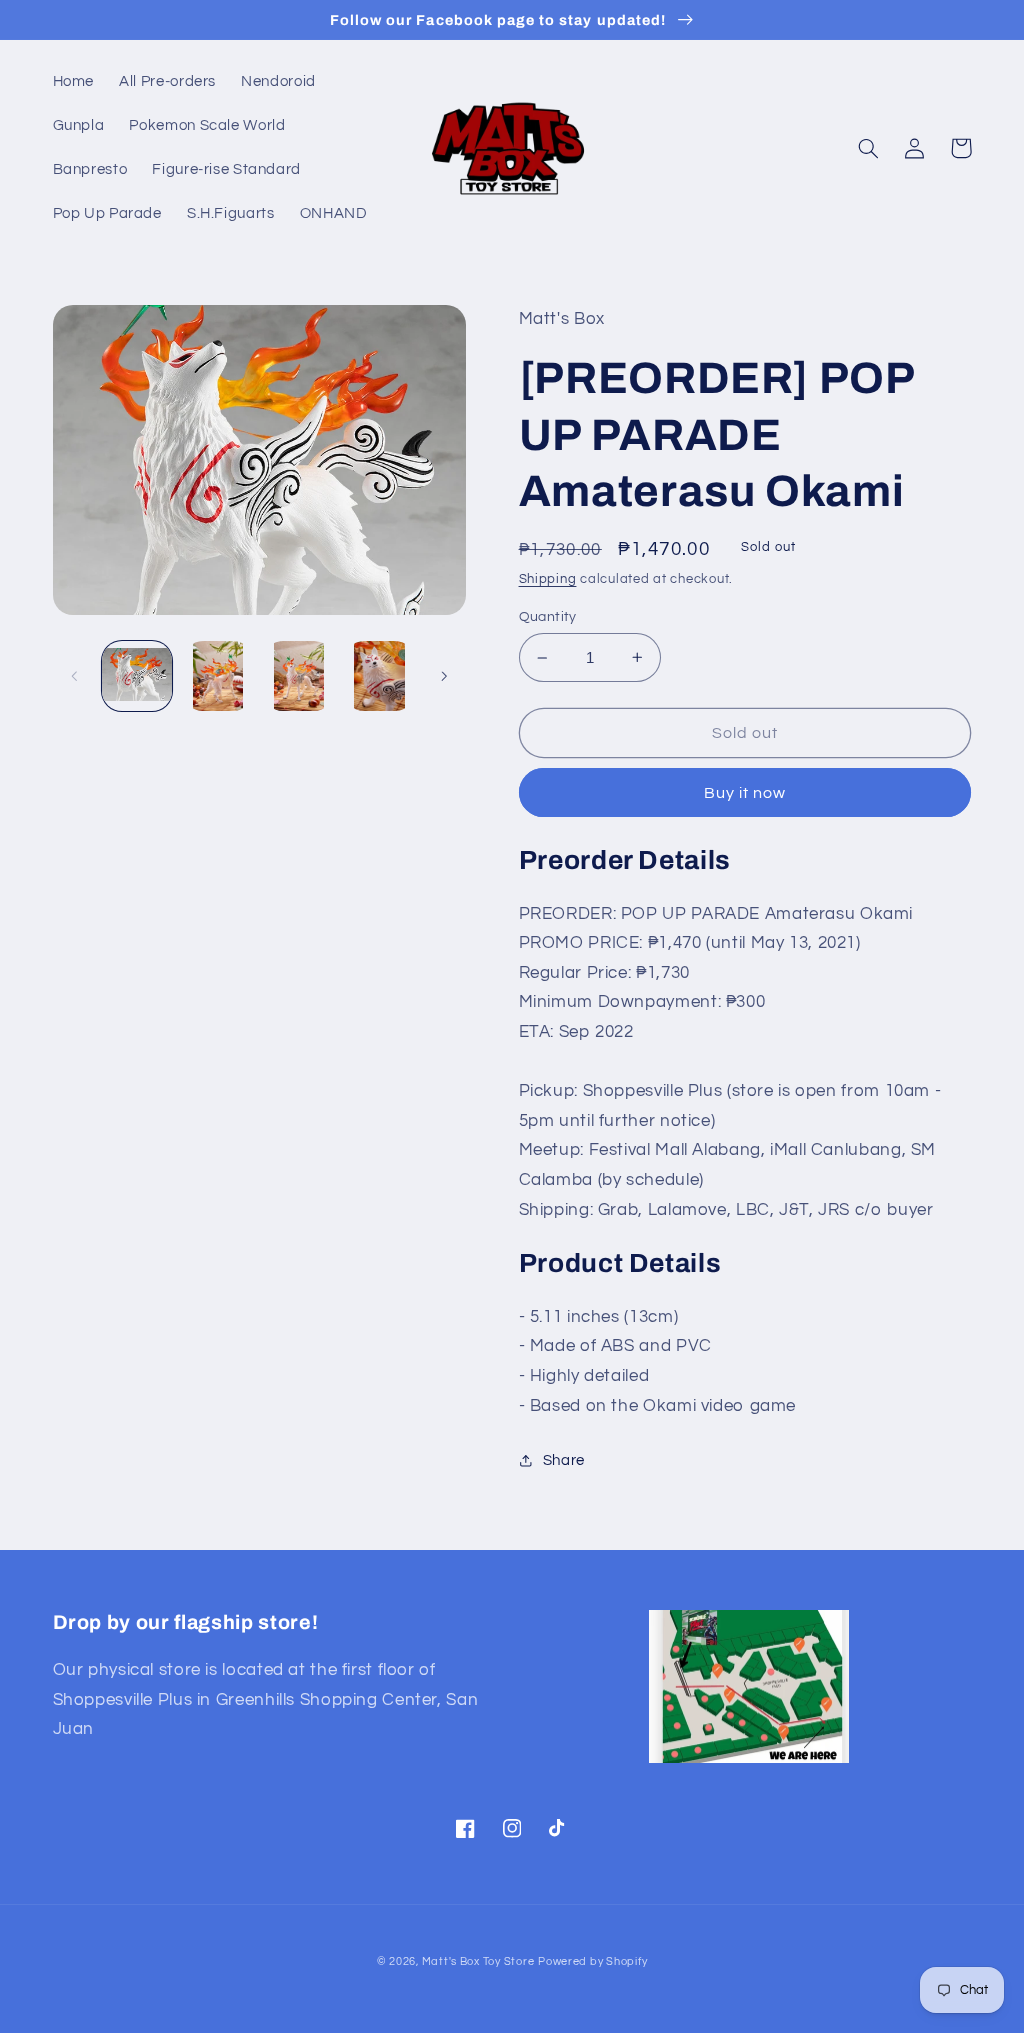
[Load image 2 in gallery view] (218, 676)
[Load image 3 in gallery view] (298, 676)
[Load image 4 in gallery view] (379, 676)
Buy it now (745, 793)
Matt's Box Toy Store (478, 1961)
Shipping (548, 579)
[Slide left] (75, 676)
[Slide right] (444, 676)
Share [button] (564, 1460)
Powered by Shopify (592, 1961)
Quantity (548, 617)
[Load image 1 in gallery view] (137, 676)
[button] (869, 148)
